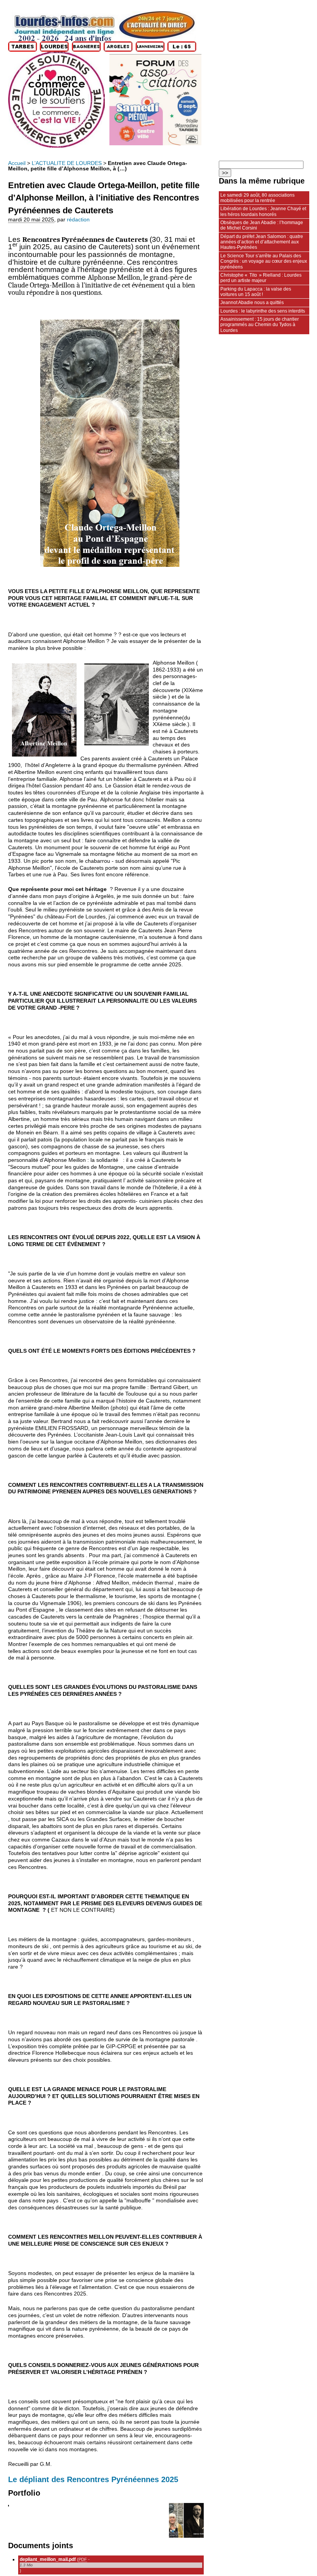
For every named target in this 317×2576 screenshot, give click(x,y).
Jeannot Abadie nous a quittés (252, 303)
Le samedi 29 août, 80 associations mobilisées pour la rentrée (257, 198)
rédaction (78, 220)
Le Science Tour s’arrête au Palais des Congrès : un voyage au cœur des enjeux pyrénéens (264, 261)
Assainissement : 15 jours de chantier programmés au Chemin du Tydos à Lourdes (260, 325)
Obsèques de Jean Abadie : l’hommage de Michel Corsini (262, 225)
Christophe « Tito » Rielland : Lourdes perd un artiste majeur (261, 278)
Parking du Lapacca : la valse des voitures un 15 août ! (256, 292)
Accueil (17, 163)
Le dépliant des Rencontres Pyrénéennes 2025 (93, 2479)
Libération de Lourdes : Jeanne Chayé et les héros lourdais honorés (263, 211)
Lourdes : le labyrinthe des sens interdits (263, 311)
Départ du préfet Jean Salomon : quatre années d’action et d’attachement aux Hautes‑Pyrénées (262, 242)
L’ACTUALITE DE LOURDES (67, 163)
